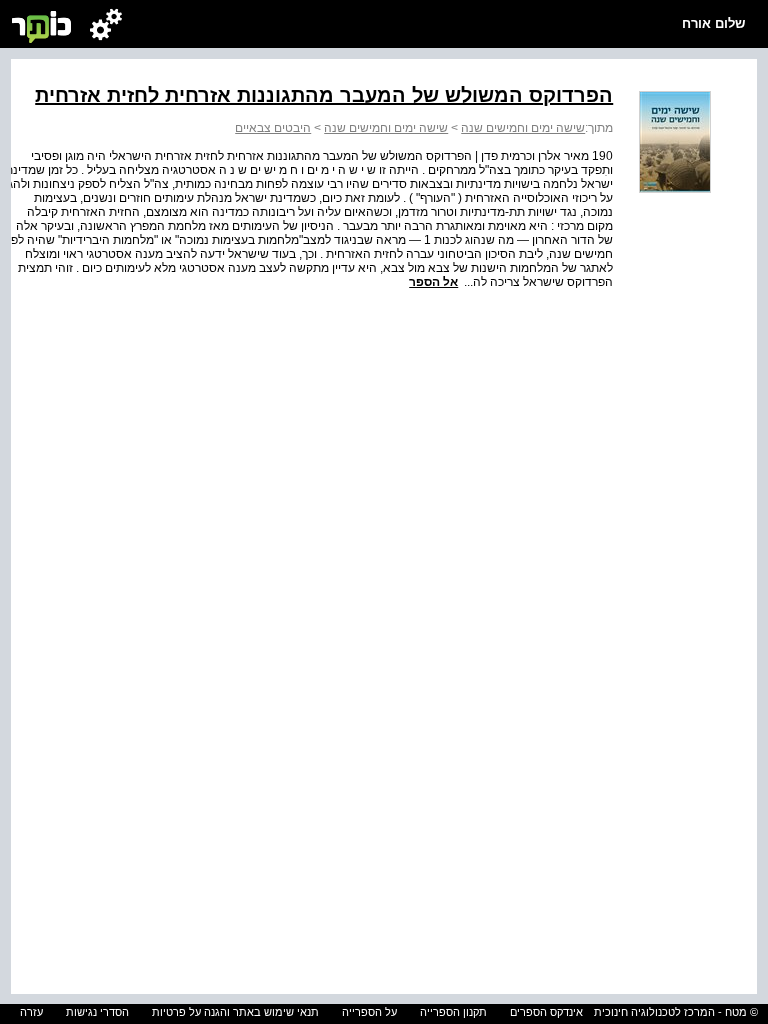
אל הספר (433, 282)
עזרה (31, 1012)
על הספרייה (369, 1012)
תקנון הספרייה (453, 1012)
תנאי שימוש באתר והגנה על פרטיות (235, 1012)
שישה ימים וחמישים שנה (523, 128)
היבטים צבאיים (273, 128)
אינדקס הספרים (546, 1012)
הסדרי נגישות (97, 1012)
